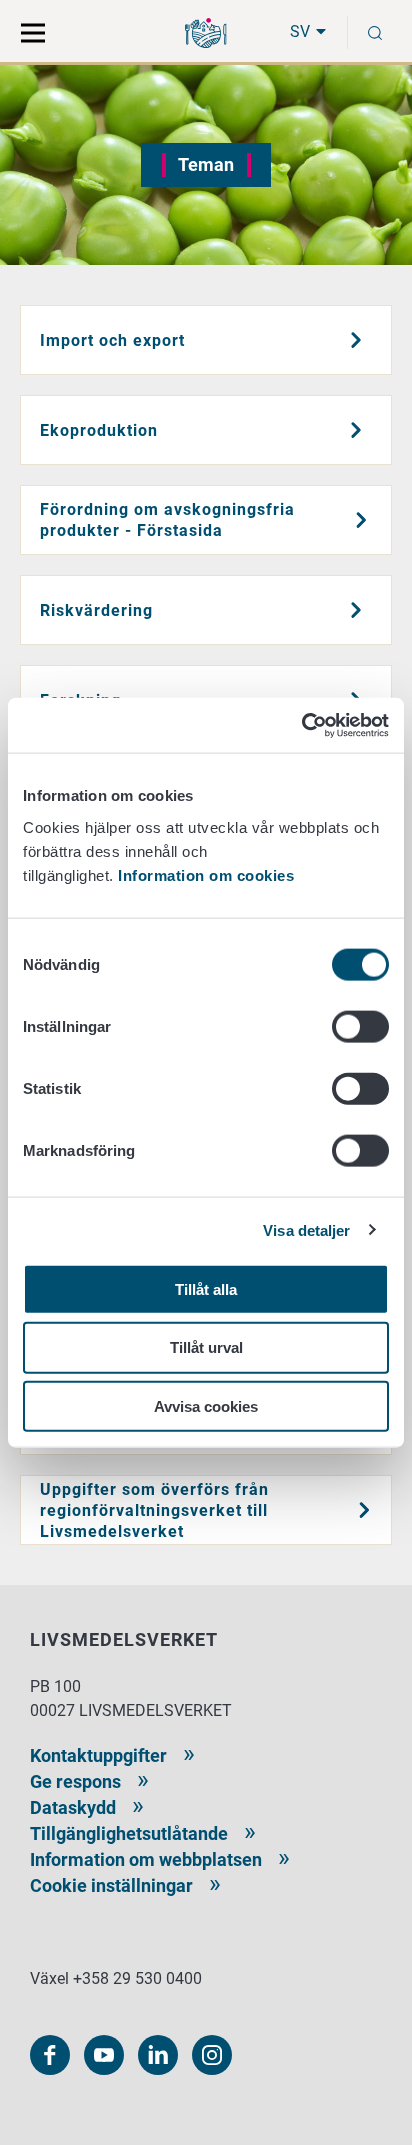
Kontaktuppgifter (98, 1755)
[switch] (360, 1026)
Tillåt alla (206, 1288)
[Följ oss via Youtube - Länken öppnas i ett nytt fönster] (104, 2055)
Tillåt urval (206, 1347)
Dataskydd (73, 1807)
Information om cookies (206, 874)
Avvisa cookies (206, 1406)
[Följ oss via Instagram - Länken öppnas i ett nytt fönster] (212, 2055)
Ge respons (75, 1781)
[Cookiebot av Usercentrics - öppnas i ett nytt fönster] (301, 725)
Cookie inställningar (111, 1885)
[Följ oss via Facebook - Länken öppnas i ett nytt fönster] (50, 2055)
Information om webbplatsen (146, 1859)
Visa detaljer (306, 1230)
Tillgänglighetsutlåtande (129, 1833)
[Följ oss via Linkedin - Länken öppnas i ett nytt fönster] (158, 2055)
